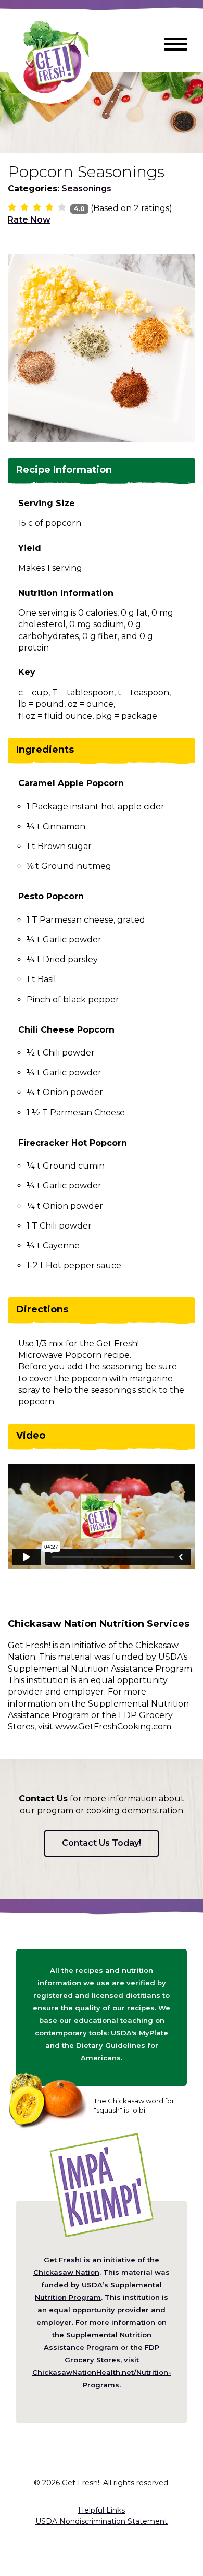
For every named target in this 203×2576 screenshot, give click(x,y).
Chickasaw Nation (66, 2272)
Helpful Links (102, 2510)
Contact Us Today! (102, 1843)
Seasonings (86, 188)
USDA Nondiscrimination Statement (102, 2521)
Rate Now (29, 220)
